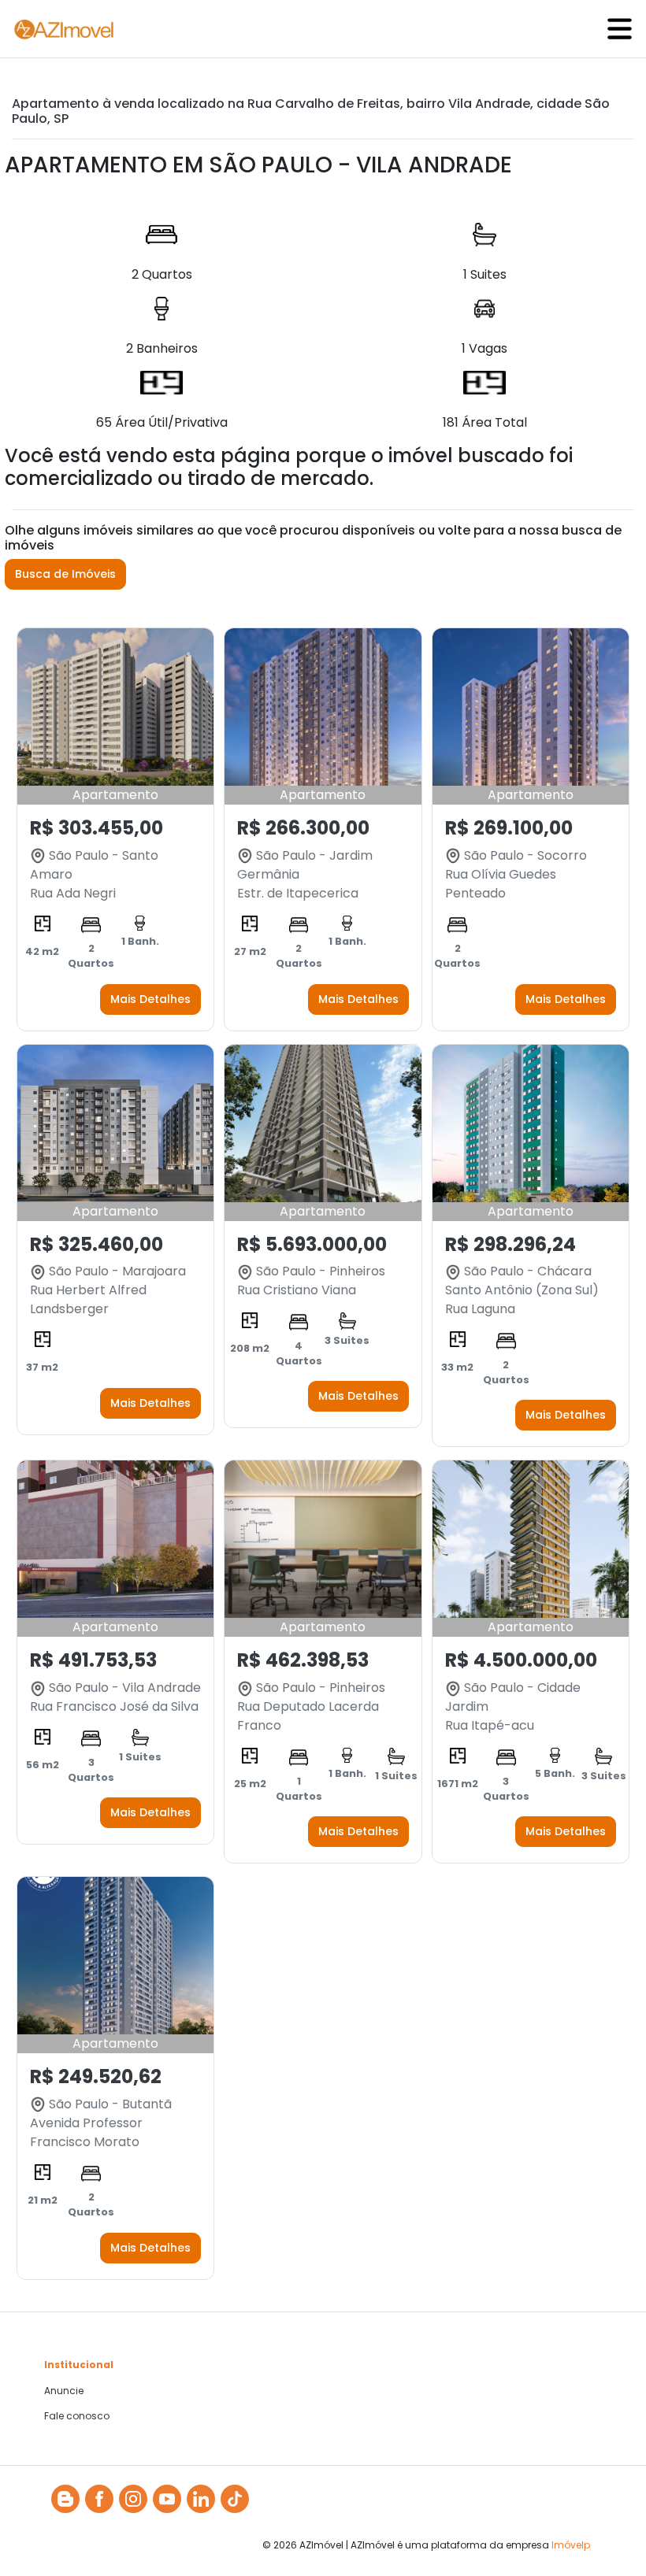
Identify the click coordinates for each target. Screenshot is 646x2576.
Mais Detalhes (150, 999)
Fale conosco (77, 2416)
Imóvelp (571, 2545)
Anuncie (64, 2391)
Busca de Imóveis (65, 574)
